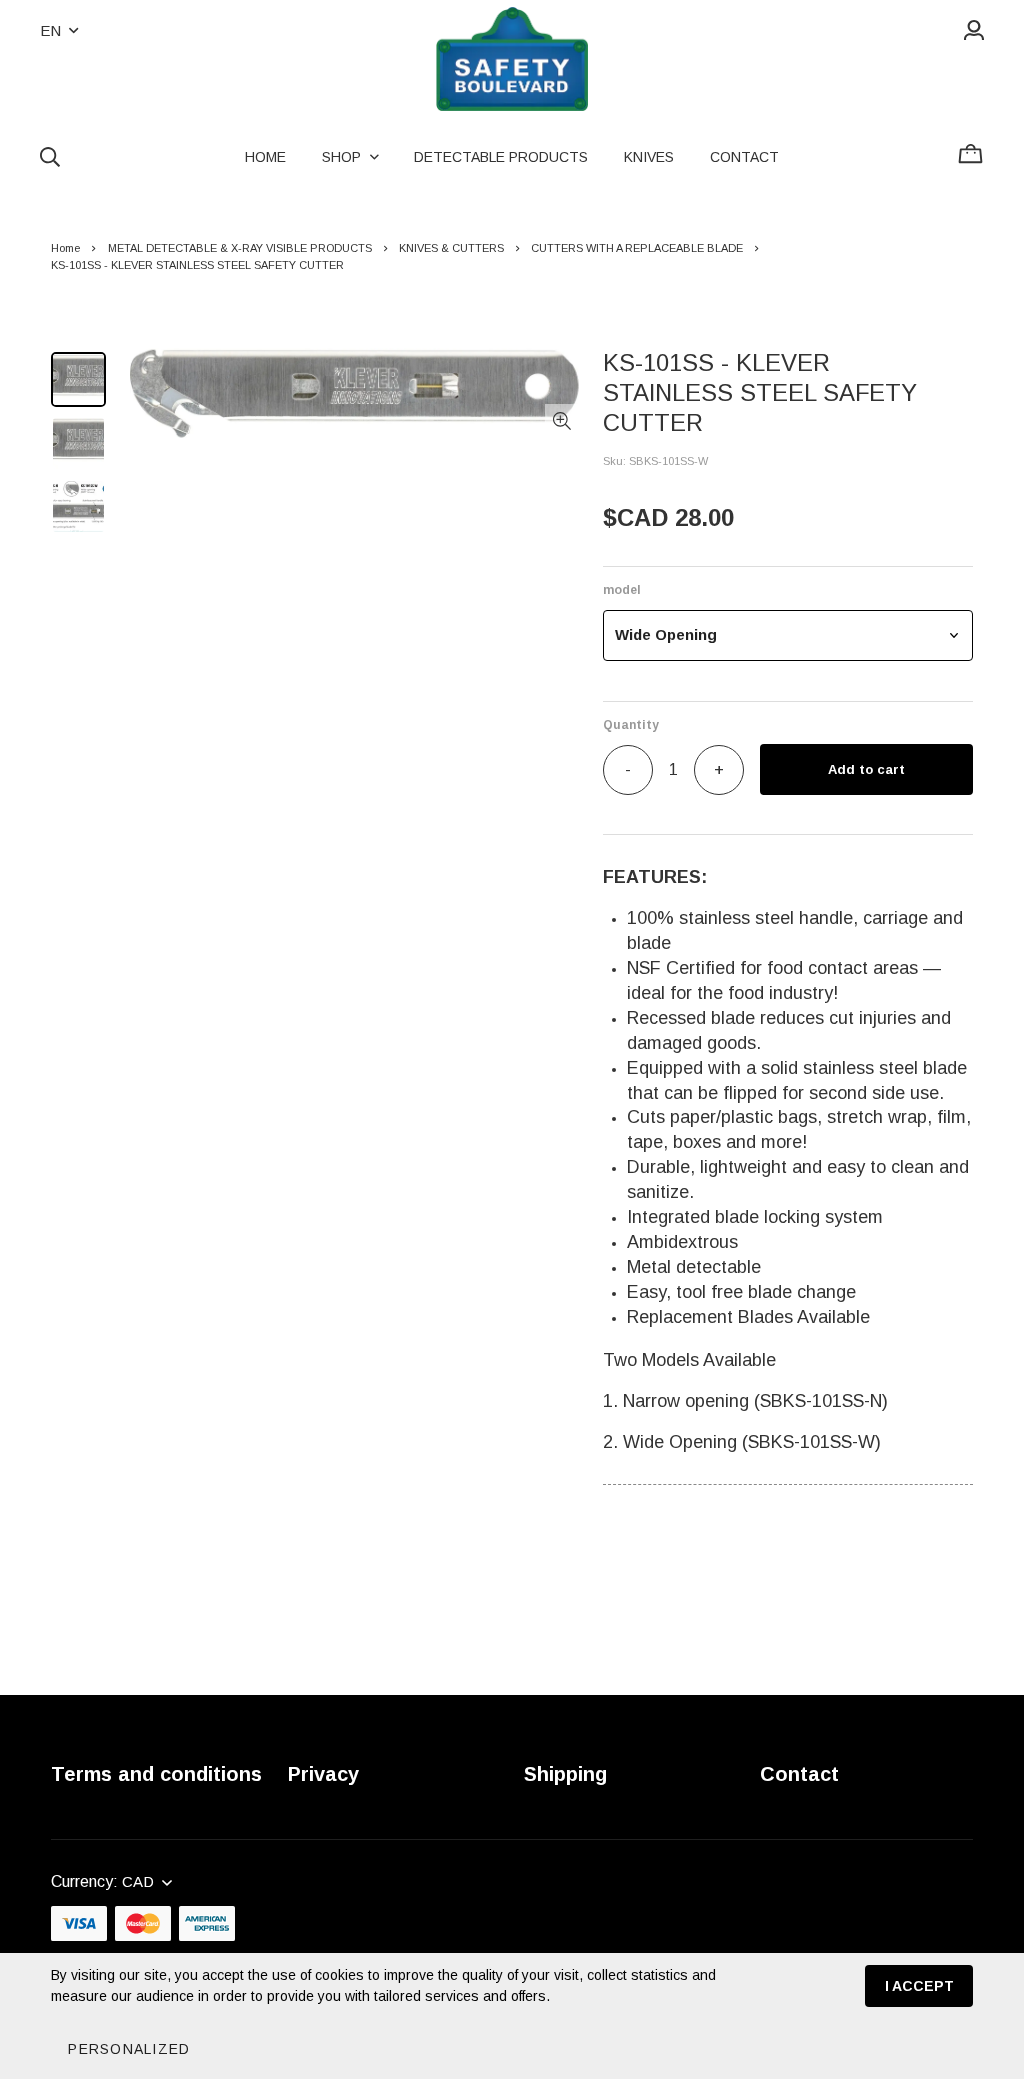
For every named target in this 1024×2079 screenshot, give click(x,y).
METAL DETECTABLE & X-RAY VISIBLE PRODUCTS (240, 248)
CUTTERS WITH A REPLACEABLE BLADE (637, 248)
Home (65, 248)
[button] (788, 635)
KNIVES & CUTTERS (451, 248)
